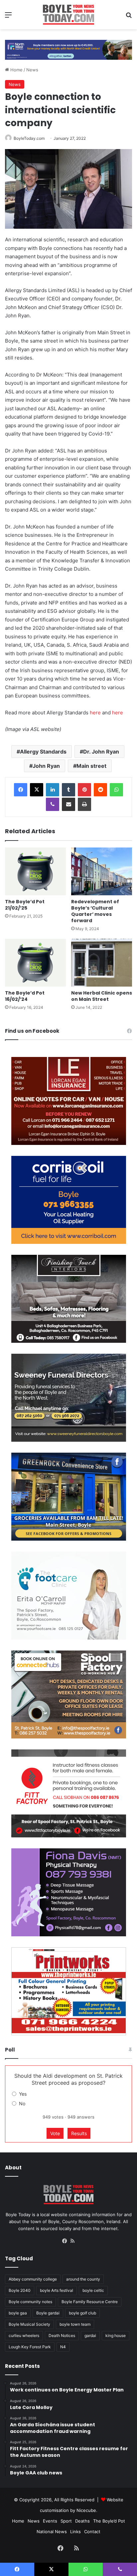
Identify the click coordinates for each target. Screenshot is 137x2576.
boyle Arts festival (57, 2290)
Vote (55, 2133)
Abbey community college (33, 2279)
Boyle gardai (48, 2313)
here (95, 713)
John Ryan (46, 766)
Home (16, 70)
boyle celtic (93, 2290)
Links (75, 2532)
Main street (91, 766)
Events (50, 2521)
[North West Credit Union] (68, 47)
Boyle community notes (30, 2302)
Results (79, 2133)
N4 (63, 2347)
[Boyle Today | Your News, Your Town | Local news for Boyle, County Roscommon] (68, 15)
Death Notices (62, 2335)
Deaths (82, 2521)
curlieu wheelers (24, 2335)
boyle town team (75, 2324)
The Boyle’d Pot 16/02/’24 (25, 996)
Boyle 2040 (20, 2290)
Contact (92, 2532)
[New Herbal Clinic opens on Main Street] (102, 963)
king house (116, 2335)
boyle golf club (82, 2313)
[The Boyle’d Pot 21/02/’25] (35, 871)
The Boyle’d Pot (109, 2521)
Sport (66, 2521)
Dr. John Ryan (101, 752)
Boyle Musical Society (29, 2324)
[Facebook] (21, 790)
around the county (83, 2279)
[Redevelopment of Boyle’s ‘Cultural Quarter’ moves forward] (102, 871)
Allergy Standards (43, 752)
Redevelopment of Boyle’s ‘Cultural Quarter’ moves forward (95, 911)
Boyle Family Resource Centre (90, 2302)
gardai (90, 2335)
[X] (37, 790)
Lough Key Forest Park (30, 2347)
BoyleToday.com (29, 138)
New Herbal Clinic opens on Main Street (102, 996)
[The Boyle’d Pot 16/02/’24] (35, 963)
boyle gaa (18, 2313)
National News (52, 2532)
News (32, 70)
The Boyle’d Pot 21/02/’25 (25, 905)
